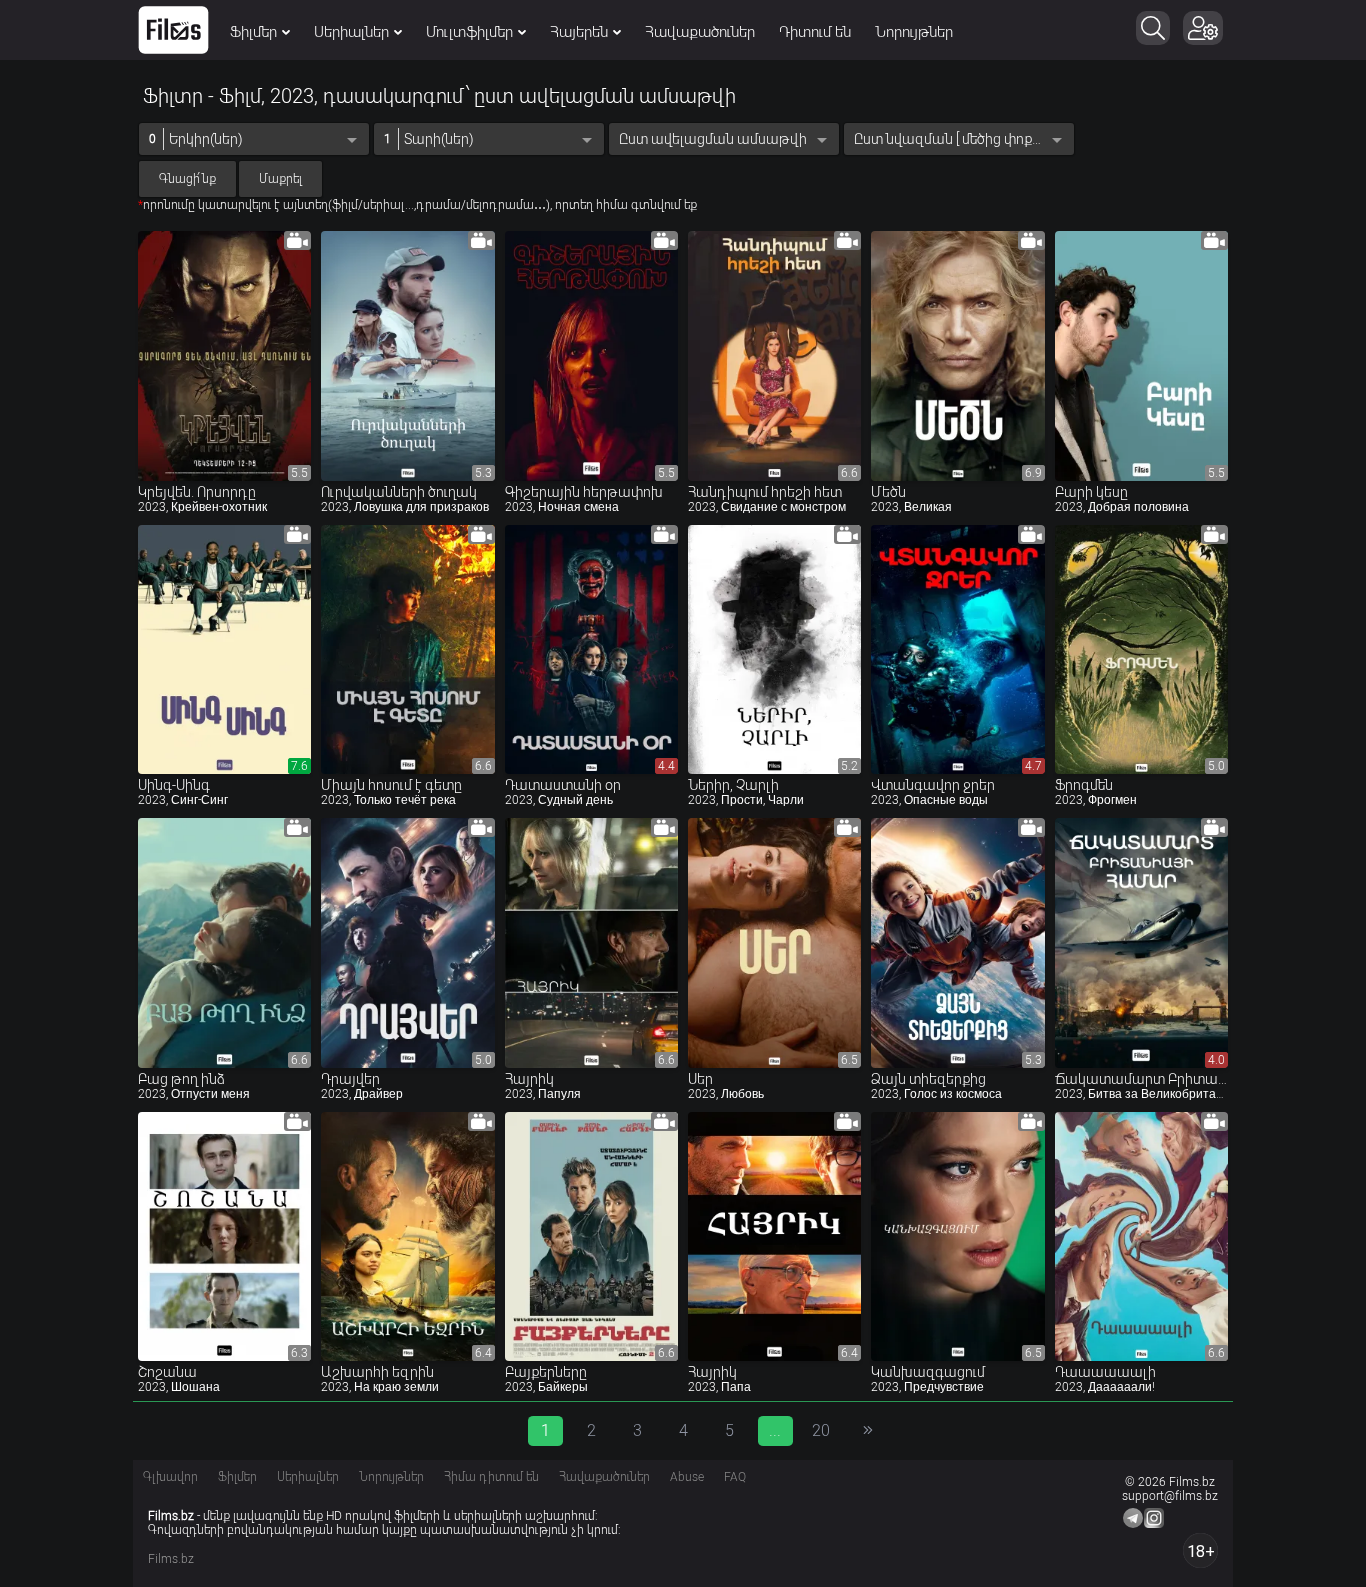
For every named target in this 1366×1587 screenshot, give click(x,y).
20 (821, 1430)
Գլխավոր (170, 1477)
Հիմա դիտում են (491, 1477)
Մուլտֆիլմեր (469, 32)
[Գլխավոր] (173, 30)
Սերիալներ (351, 32)
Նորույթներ (914, 32)
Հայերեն (579, 32)
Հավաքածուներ (700, 32)
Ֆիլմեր (253, 32)
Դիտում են (815, 32)
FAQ (735, 1477)
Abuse (687, 1477)
